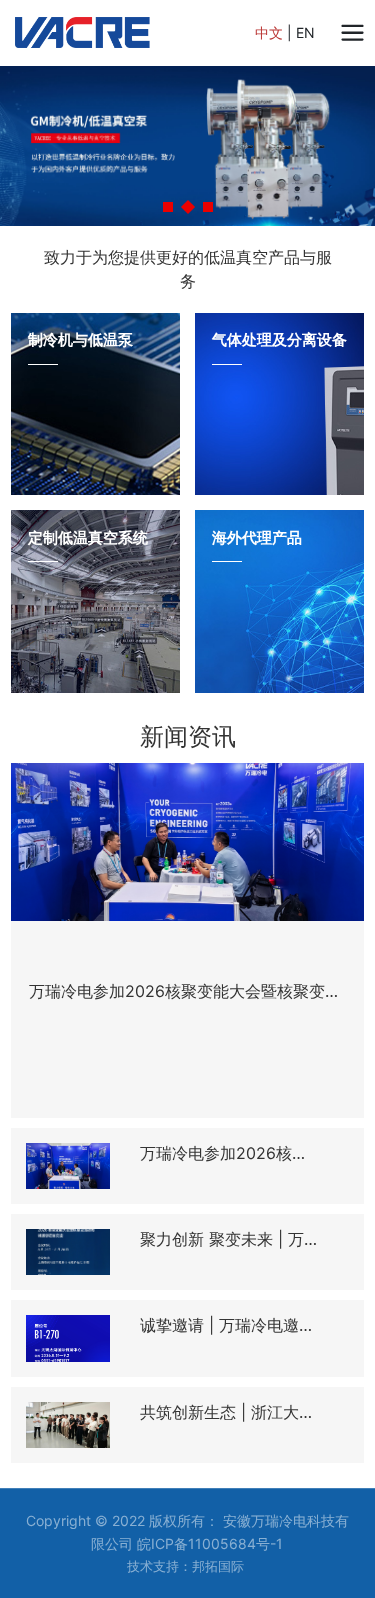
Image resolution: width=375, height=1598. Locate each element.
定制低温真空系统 (88, 537)
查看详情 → (64, 451)
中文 (269, 32)
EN (305, 32)
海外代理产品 (257, 537)
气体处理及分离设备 (279, 339)
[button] (168, 207)
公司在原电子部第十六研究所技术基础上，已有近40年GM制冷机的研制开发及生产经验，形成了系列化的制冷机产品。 (94, 425)
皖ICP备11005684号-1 (210, 1543)
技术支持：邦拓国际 (185, 1566)
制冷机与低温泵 (80, 339)
